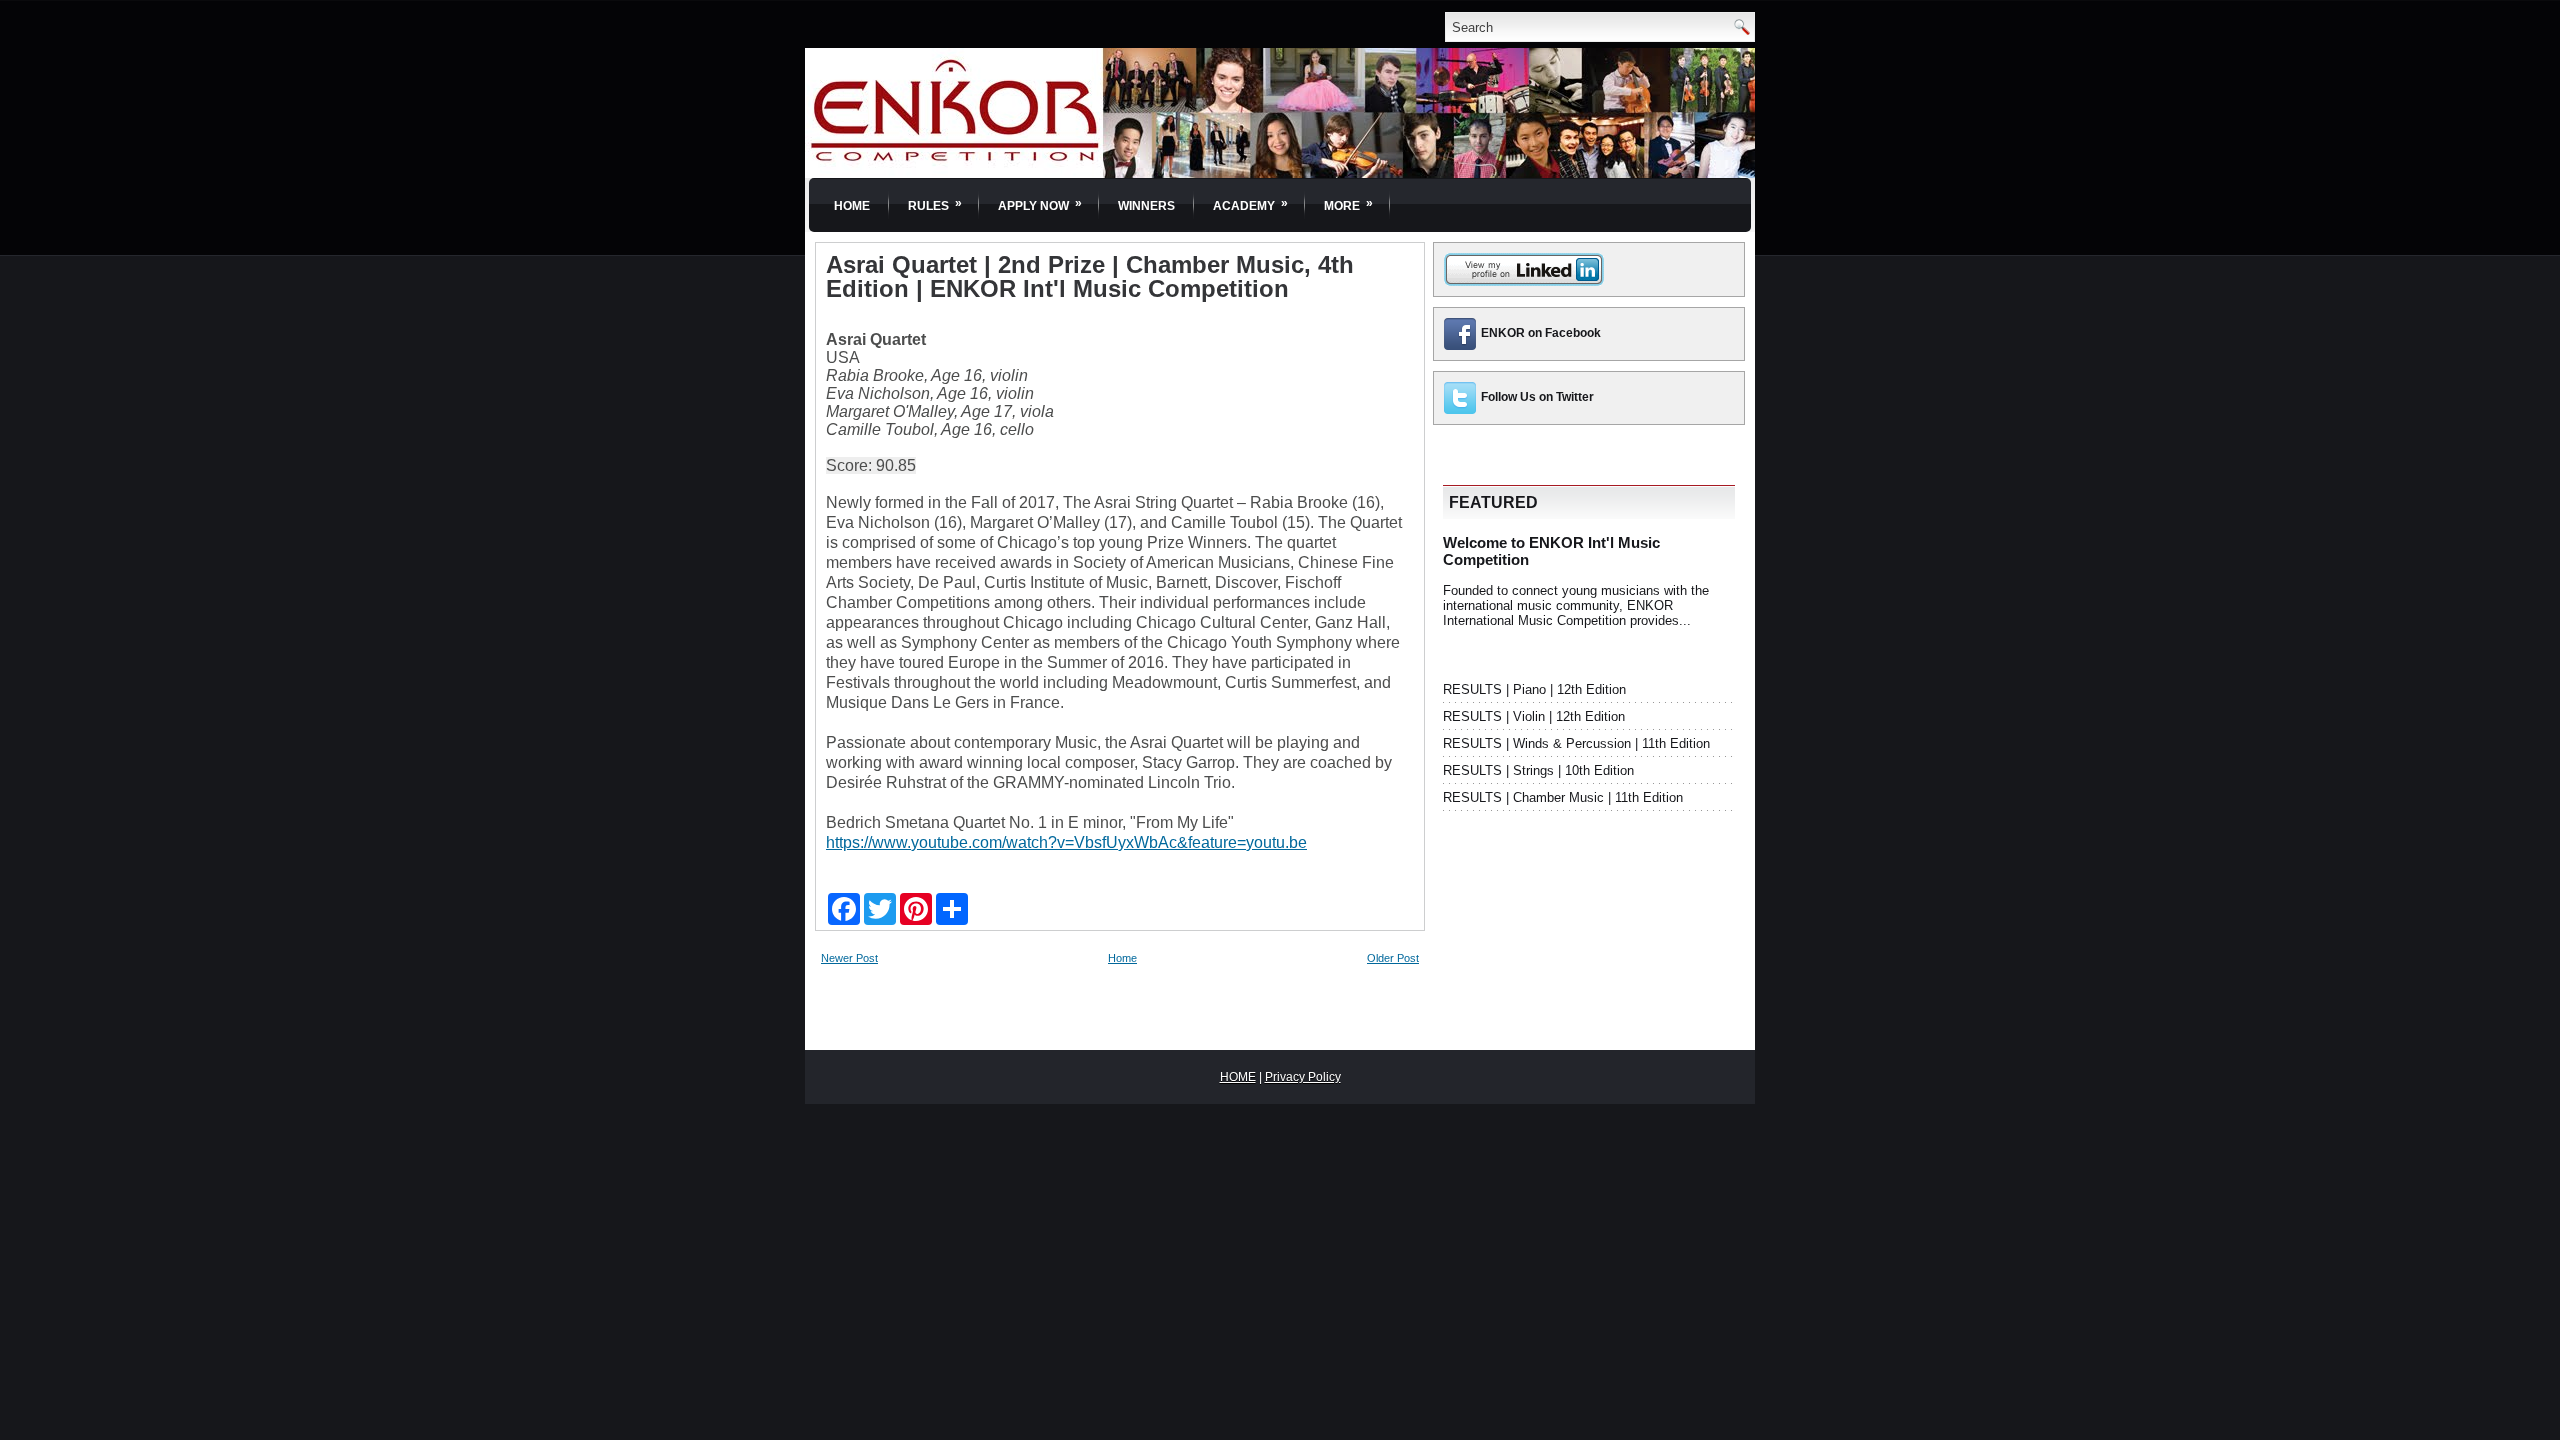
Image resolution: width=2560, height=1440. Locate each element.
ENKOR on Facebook (1541, 333)
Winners (1146, 206)
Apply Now (1040, 204)
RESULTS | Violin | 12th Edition (1534, 716)
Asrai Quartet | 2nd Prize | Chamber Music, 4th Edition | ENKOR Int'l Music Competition (1090, 277)
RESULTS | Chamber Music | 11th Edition (1563, 797)
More (1348, 204)
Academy (1250, 204)
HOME (1238, 1077)
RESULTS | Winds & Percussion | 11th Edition (1576, 743)
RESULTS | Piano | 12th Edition (1534, 689)
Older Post (1393, 958)
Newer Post (849, 958)
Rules (935, 204)
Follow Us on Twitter (1537, 397)
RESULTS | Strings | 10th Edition (1538, 770)
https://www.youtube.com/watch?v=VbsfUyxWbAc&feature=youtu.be (1066, 842)
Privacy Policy (1303, 1077)
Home (852, 206)
